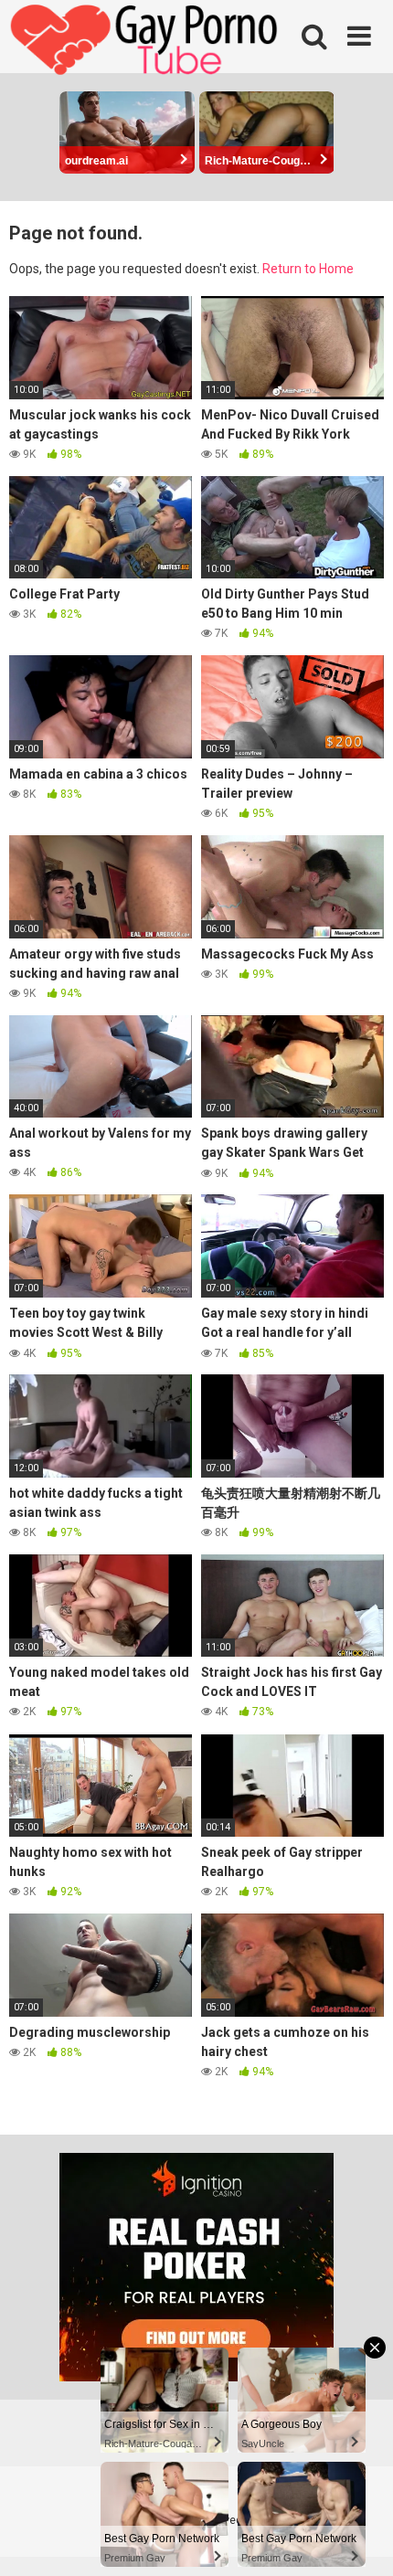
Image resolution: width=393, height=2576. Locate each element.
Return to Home (308, 269)
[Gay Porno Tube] (146, 42)
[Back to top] (359, 2539)
